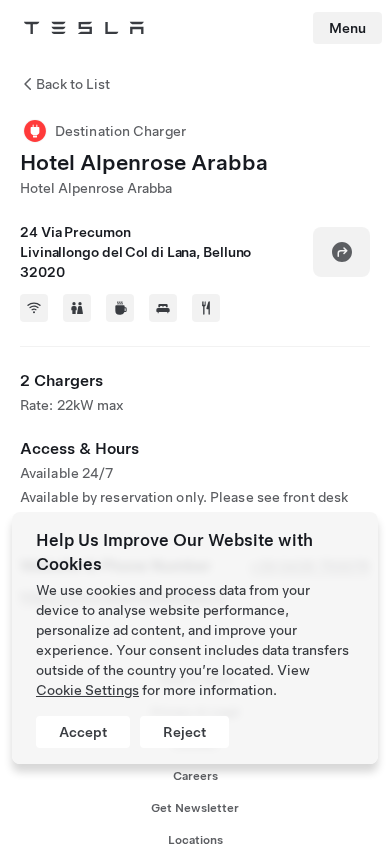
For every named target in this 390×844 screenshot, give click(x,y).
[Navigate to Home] (84, 28)
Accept (83, 732)
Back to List (73, 84)
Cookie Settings (87, 690)
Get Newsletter (195, 808)
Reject (184, 732)
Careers (195, 776)
